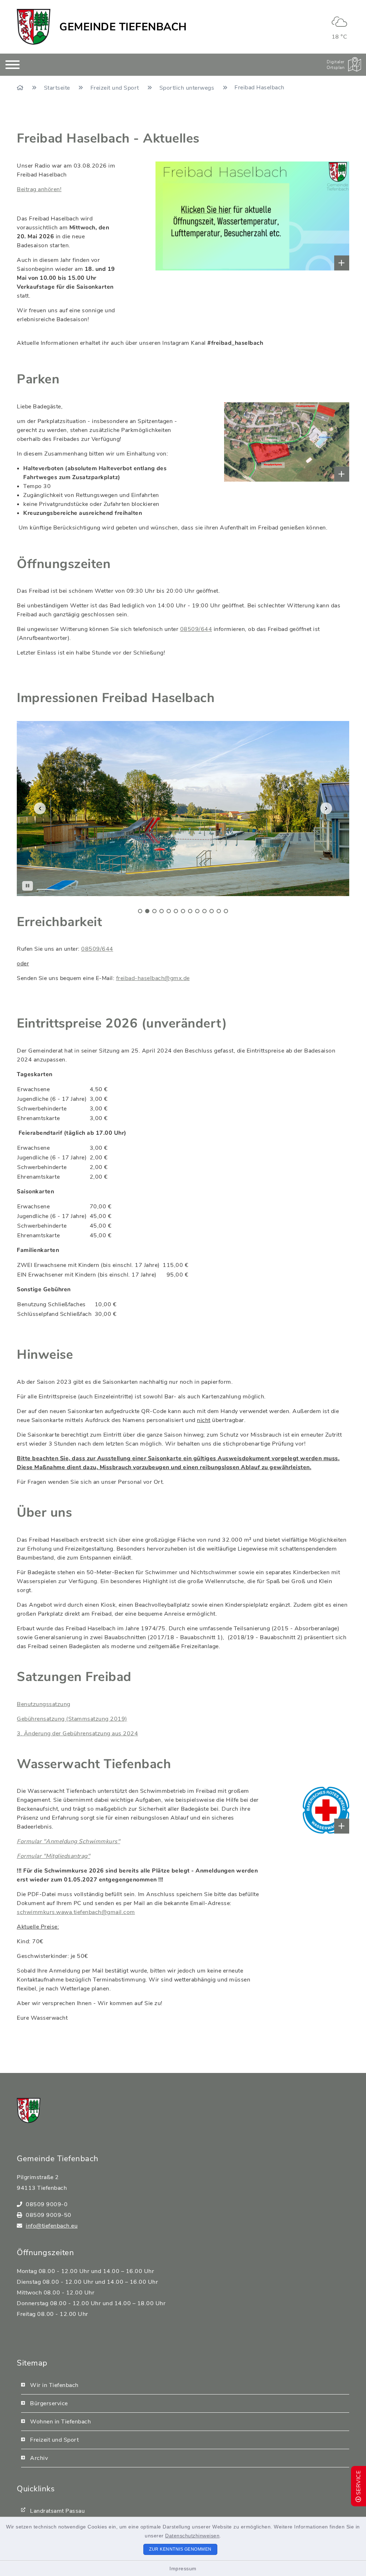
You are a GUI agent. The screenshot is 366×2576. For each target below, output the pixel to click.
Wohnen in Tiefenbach (60, 2422)
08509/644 (196, 629)
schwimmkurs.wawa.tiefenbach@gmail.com (76, 1912)
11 (212, 911)
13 (226, 911)
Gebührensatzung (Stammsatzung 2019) (72, 1719)
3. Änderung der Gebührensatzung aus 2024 (77, 1734)
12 (219, 911)
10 (204, 911)
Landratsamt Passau (57, 2511)
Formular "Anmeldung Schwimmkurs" (68, 1841)
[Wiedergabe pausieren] (28, 886)
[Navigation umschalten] (13, 65)
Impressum (183, 2568)
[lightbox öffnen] (245, 442)
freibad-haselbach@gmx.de (153, 978)
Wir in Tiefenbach (54, 2385)
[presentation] (140, 909)
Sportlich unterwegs (188, 88)
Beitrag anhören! (39, 189)
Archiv (39, 2458)
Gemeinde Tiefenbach (123, 27)
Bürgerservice (49, 2403)
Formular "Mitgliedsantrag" (53, 1856)
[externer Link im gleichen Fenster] (187, 216)
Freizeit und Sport (116, 88)
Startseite (58, 88)
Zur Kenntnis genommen (180, 2549)
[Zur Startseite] (21, 88)
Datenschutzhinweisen (192, 2536)
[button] (40, 808)
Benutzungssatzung (44, 1704)
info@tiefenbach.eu (52, 2226)
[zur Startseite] (34, 27)
